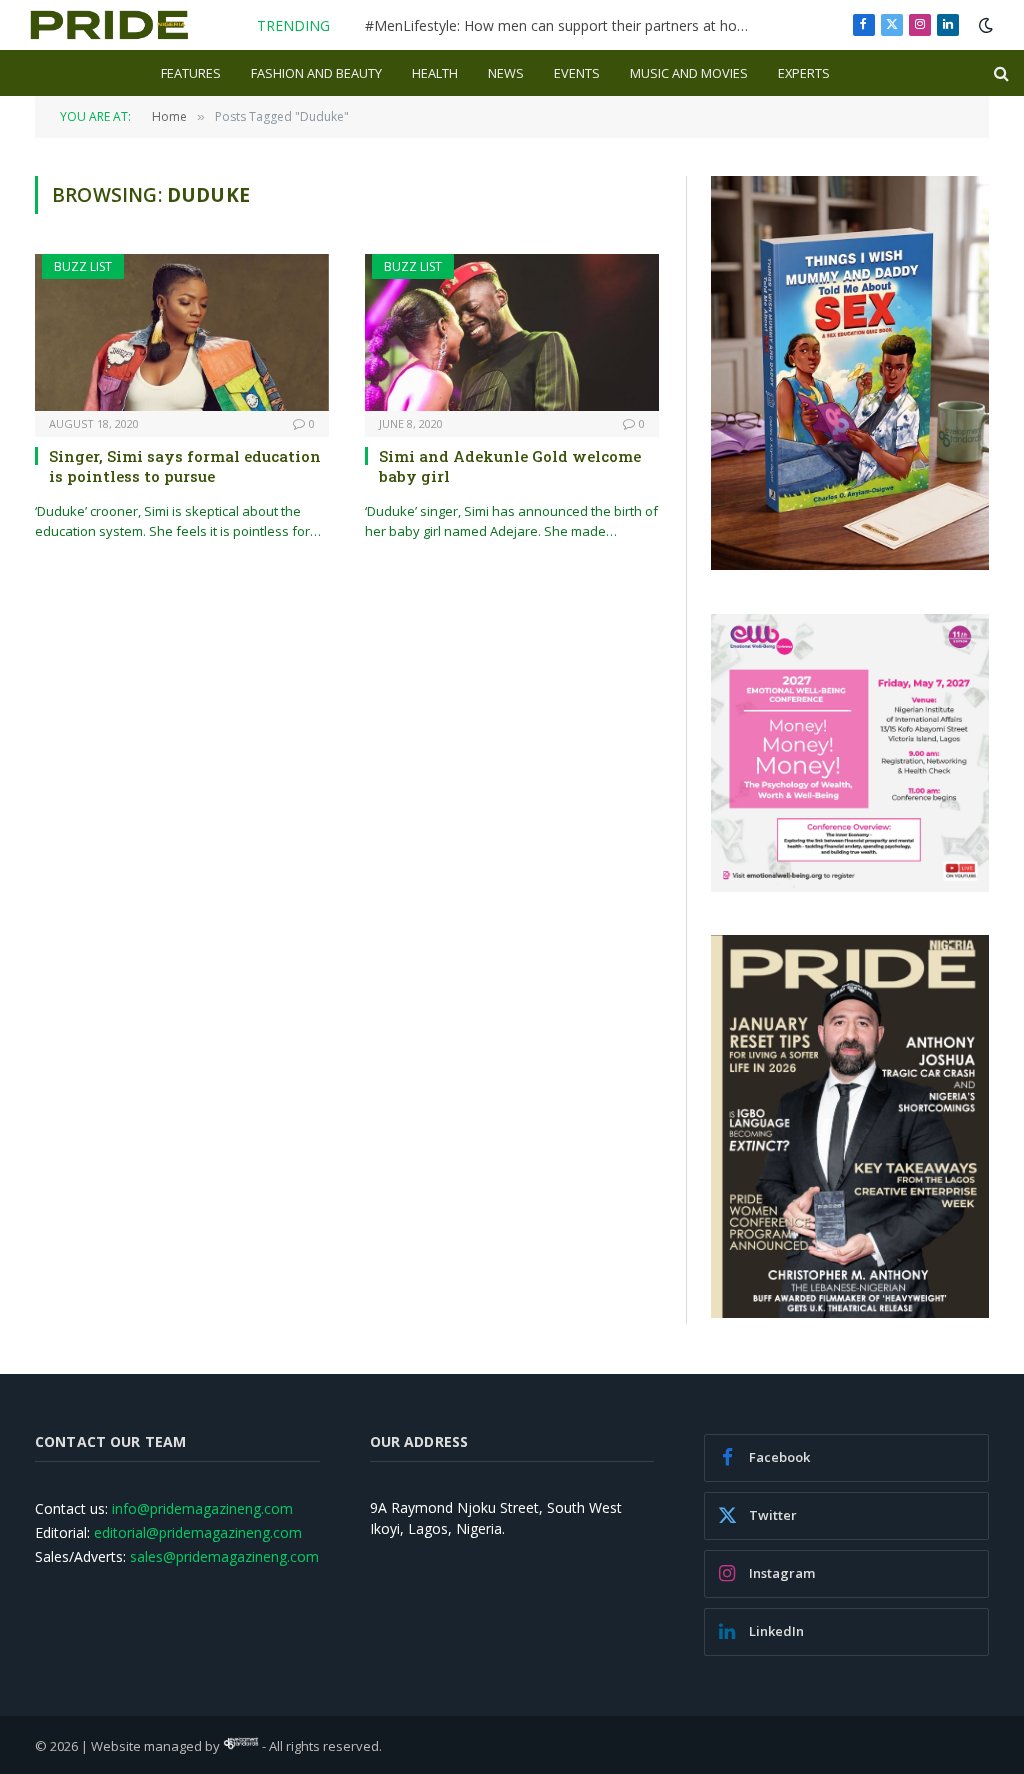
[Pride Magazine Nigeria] (109, 25)
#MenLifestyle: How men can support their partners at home (561, 26)
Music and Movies (689, 73)
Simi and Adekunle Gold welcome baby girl (510, 466)
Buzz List (83, 266)
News (506, 73)
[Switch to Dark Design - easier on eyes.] (984, 25)
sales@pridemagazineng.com (224, 1556)
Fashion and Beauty (316, 73)
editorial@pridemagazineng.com (198, 1532)
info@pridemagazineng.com (202, 1508)
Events (577, 73)
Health (435, 73)
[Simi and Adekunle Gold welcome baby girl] (512, 332)
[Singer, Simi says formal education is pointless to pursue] (182, 332)
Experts (804, 73)
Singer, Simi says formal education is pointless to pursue (185, 466)
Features (191, 73)
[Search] (999, 73)
